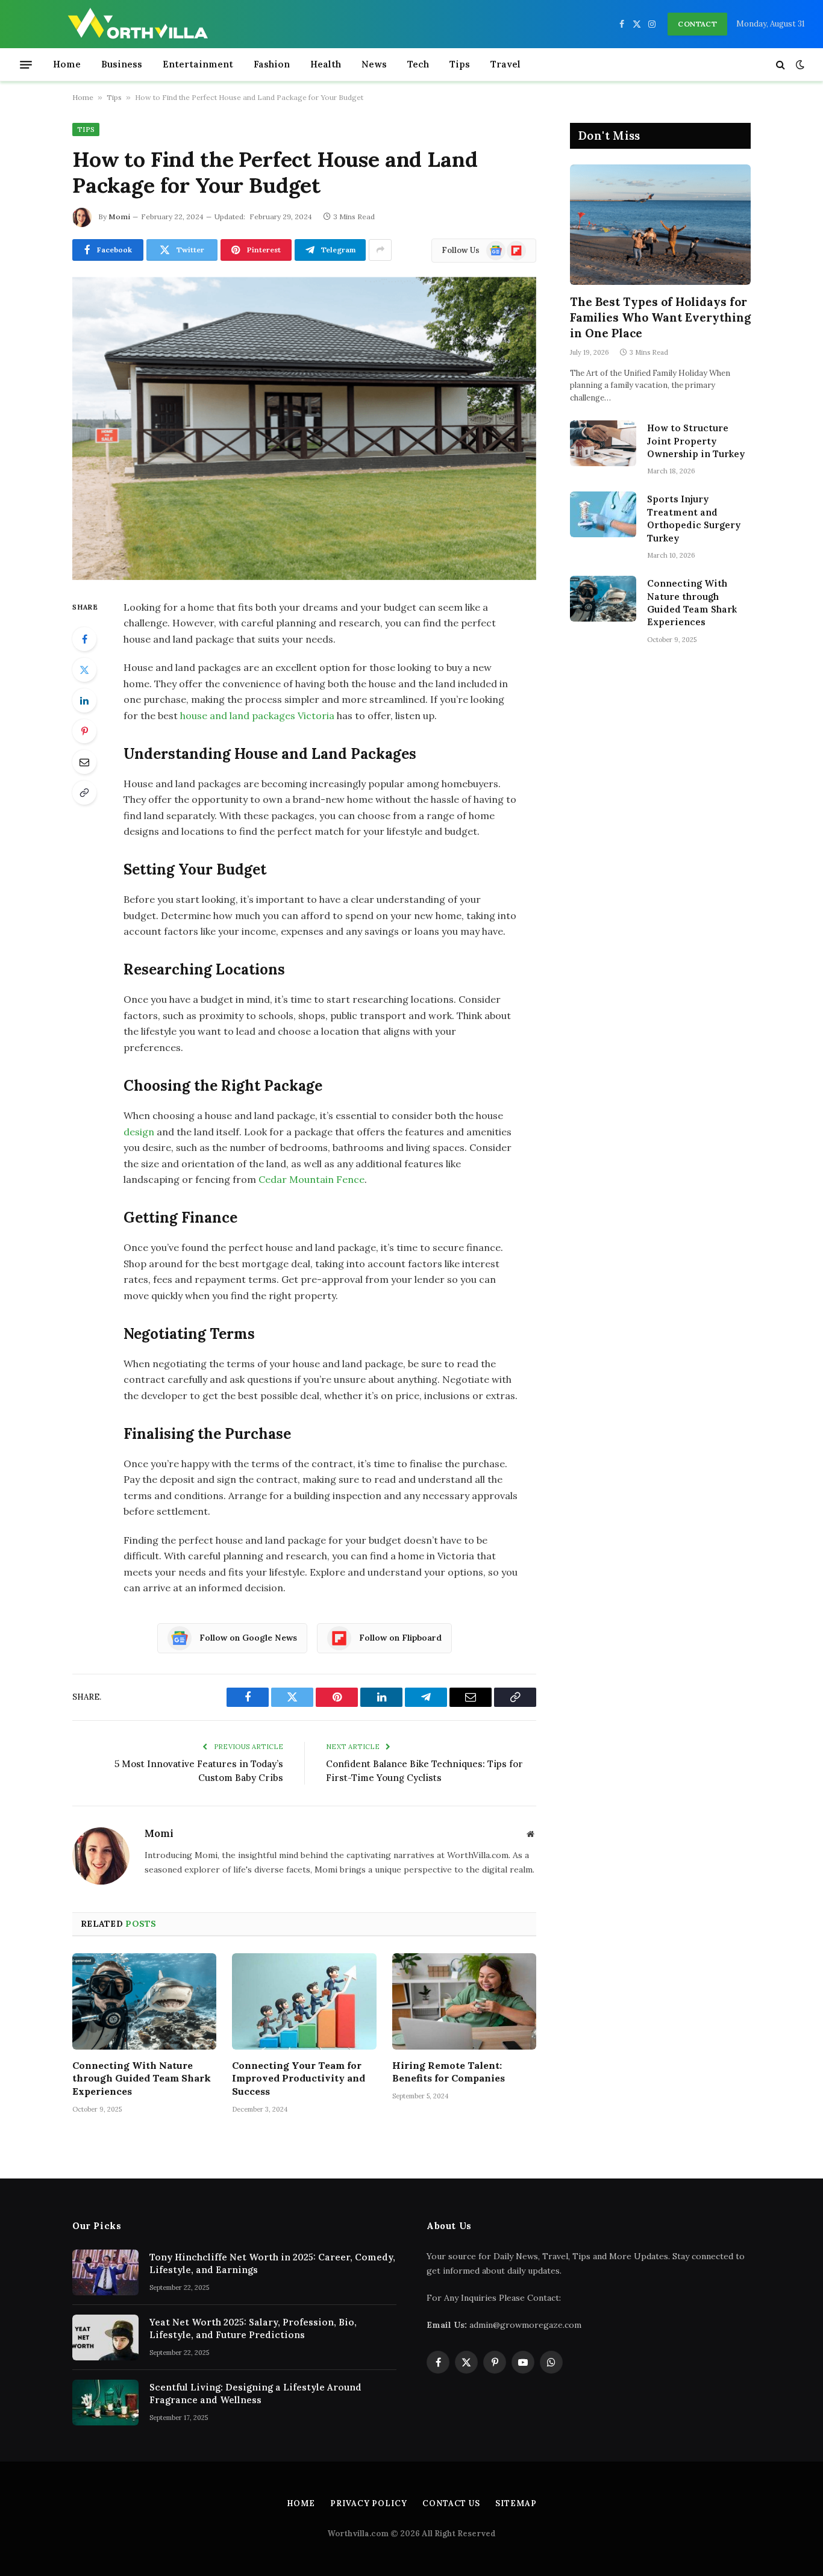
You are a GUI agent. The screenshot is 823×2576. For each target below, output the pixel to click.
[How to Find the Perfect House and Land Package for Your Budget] (304, 429)
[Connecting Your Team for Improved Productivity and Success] (304, 2001)
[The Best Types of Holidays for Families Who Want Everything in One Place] (660, 225)
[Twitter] (84, 670)
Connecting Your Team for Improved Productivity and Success (299, 2079)
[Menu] (26, 64)
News (374, 64)
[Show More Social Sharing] (380, 250)
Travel (505, 64)
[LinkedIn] (84, 700)
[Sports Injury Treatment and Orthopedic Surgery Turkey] (603, 514)
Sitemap (516, 2503)
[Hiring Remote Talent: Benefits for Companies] (464, 2001)
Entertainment (198, 64)
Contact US (451, 2503)
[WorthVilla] (138, 24)
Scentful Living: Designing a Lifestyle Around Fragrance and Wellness (255, 2394)
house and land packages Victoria (257, 716)
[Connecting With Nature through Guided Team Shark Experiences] (144, 2001)
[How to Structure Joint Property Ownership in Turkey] (603, 443)
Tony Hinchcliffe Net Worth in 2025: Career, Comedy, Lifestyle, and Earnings (272, 2263)
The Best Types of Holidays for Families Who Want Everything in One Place (660, 317)
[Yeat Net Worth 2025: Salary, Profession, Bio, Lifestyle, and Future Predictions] (105, 2337)
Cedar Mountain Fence (311, 1179)
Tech (418, 64)
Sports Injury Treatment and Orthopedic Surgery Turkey (694, 518)
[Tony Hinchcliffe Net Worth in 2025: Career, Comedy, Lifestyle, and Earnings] (105, 2272)
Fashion (272, 64)
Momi (119, 217)
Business (122, 64)
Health (326, 64)
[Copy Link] (84, 793)
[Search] (781, 65)
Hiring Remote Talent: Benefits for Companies (449, 2072)
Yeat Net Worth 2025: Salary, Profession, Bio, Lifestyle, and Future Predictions (253, 2328)
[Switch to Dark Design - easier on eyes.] (799, 64)
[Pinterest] (84, 731)
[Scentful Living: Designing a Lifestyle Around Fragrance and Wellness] (105, 2403)
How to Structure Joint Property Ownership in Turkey (696, 441)
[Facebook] (84, 639)
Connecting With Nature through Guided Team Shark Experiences (142, 2079)
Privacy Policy (369, 2503)
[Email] (84, 762)
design (139, 1132)
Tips (460, 64)
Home (67, 64)
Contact (697, 24)
